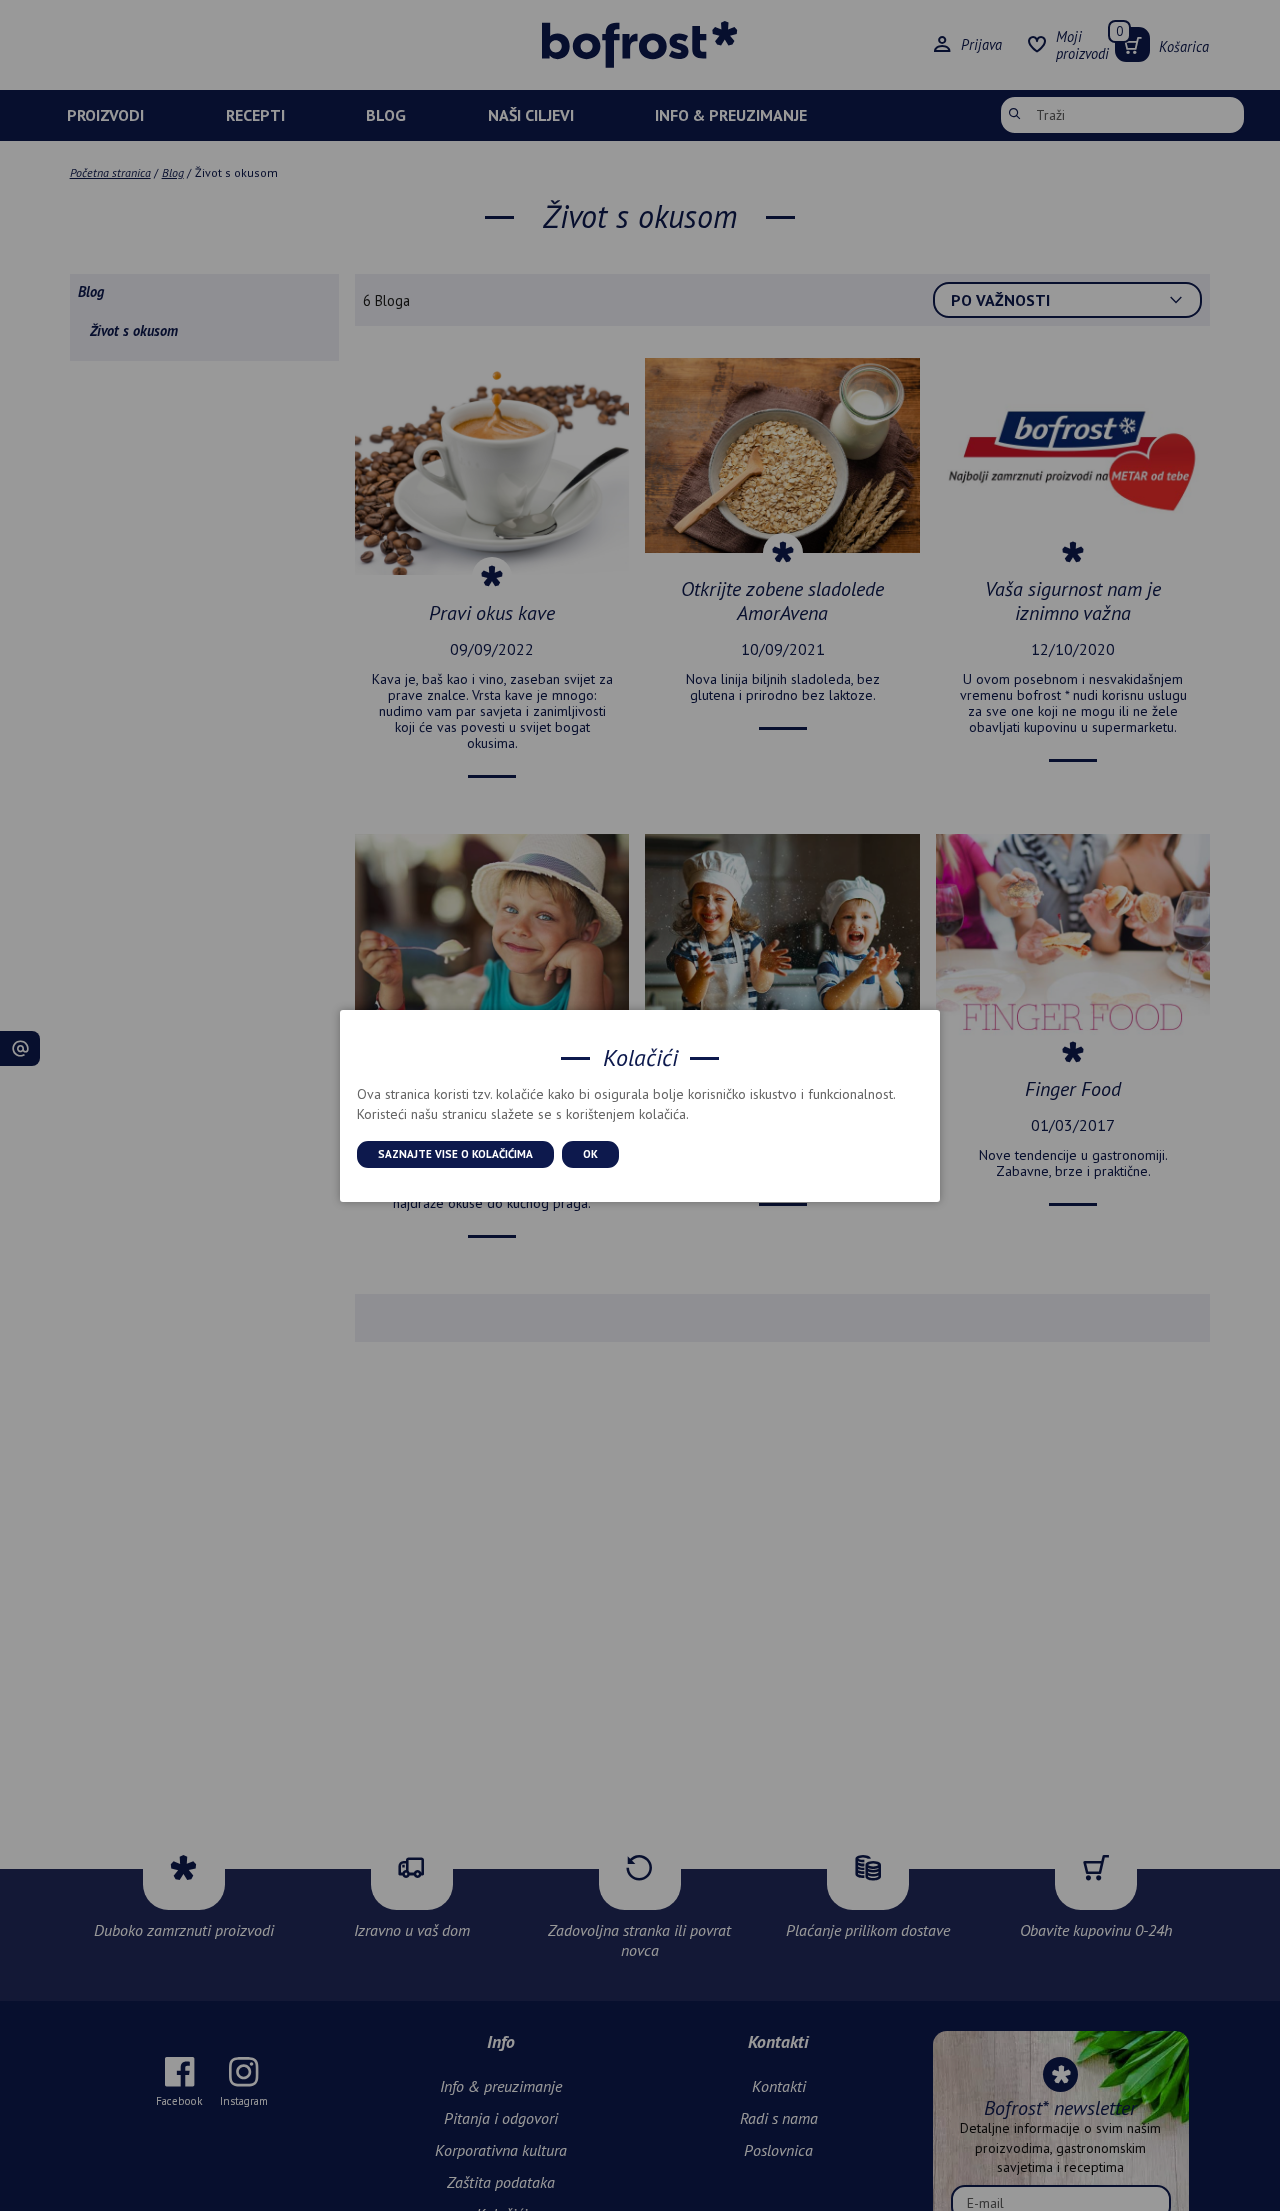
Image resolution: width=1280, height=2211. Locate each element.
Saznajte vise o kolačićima (455, 1153)
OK (590, 1153)
